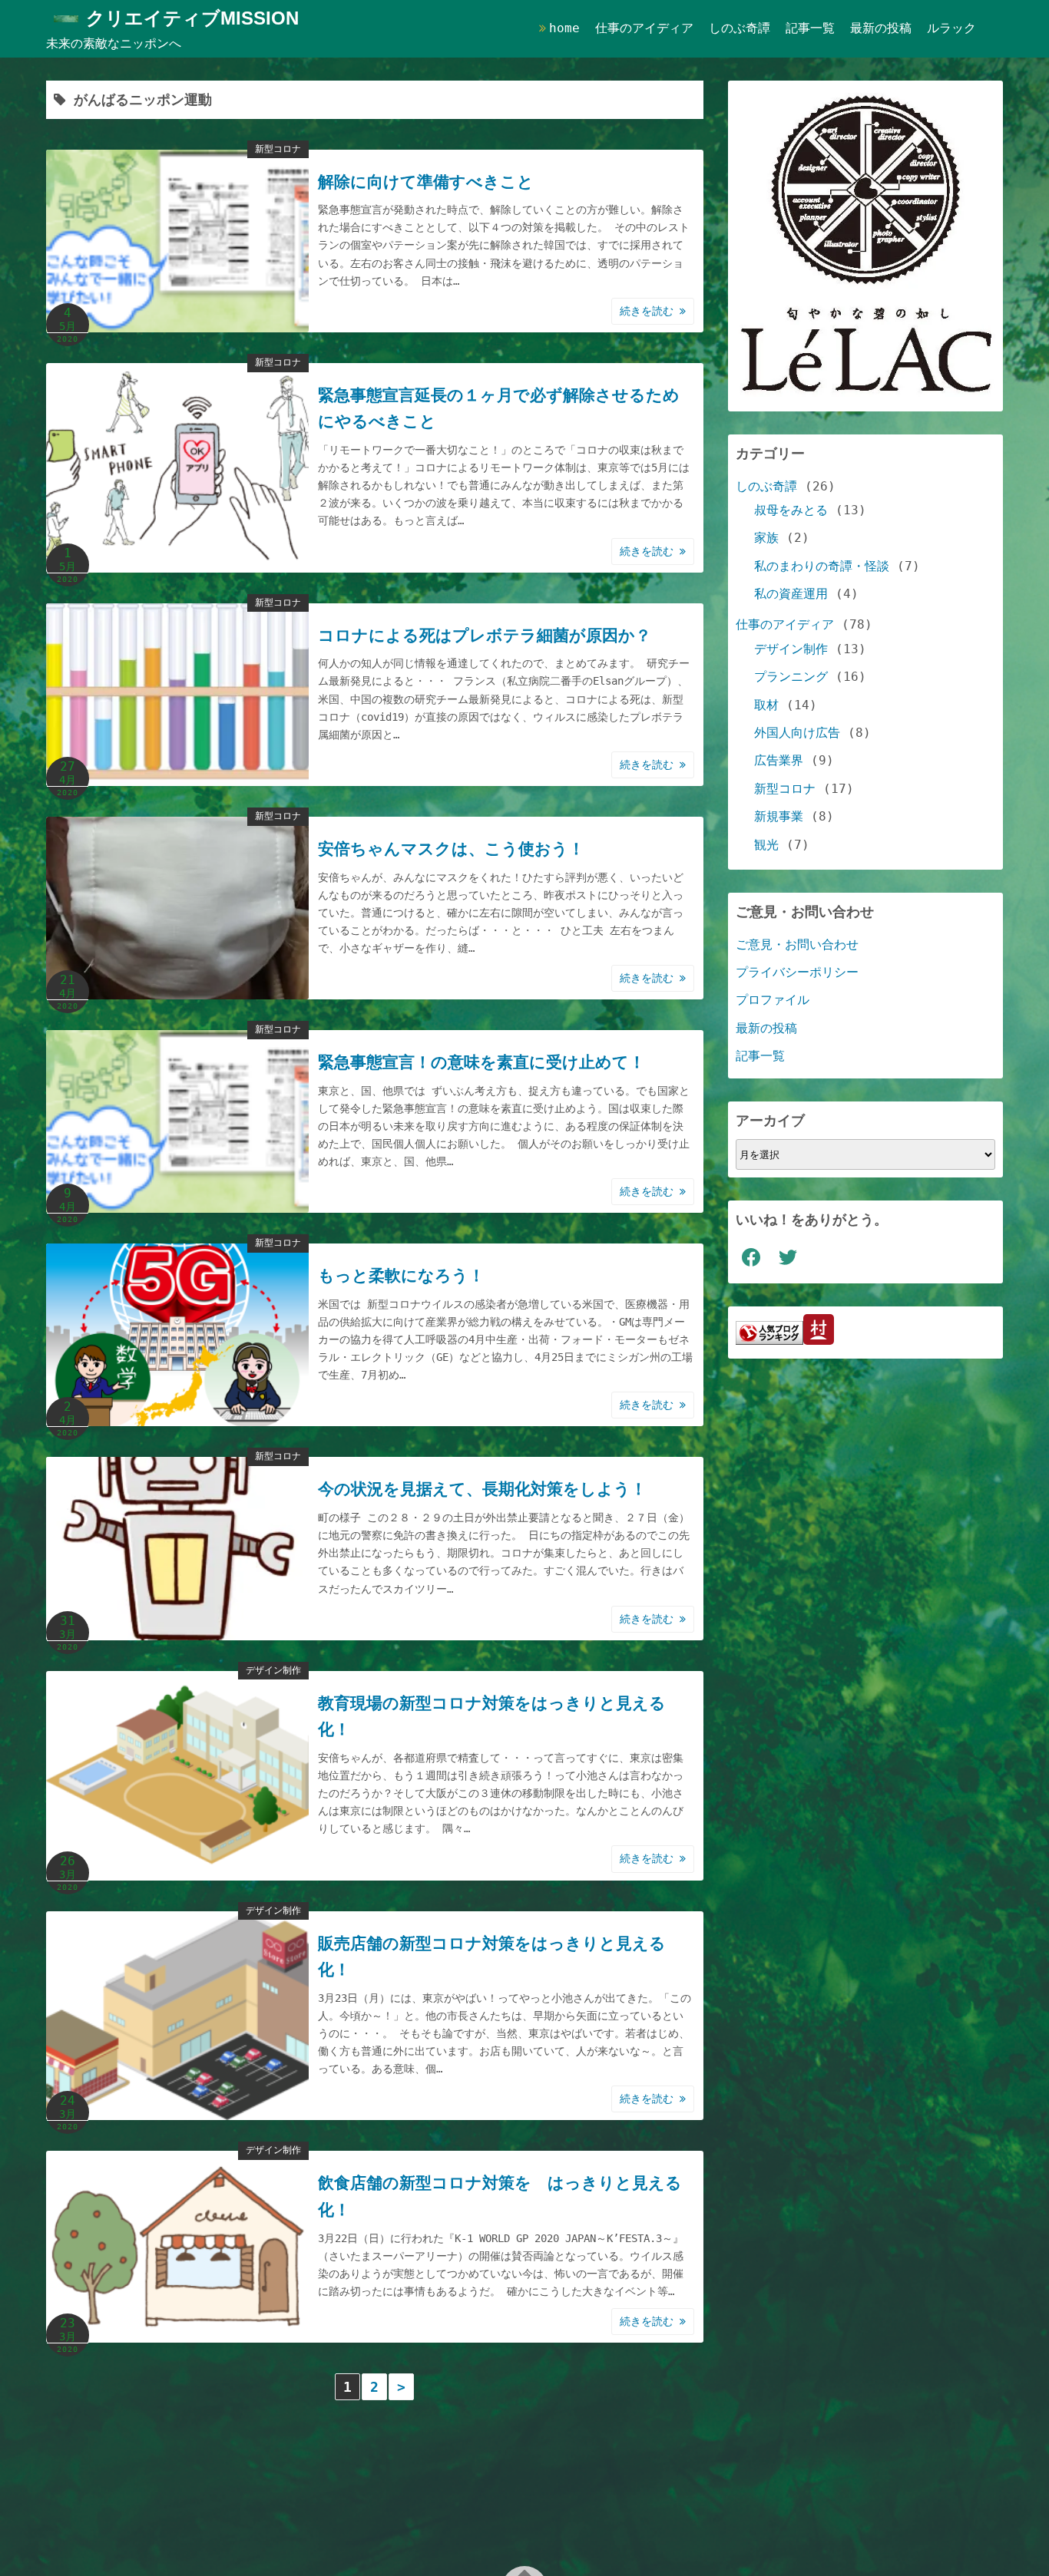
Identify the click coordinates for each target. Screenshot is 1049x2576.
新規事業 (779, 816)
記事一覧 (810, 28)
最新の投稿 (881, 28)
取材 (766, 705)
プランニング (791, 677)
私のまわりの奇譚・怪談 (822, 566)
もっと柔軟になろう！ (401, 1276)
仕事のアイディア (644, 28)
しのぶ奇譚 (740, 28)
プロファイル (773, 1000)
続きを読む (650, 311)
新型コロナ (278, 149)
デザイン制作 (273, 1670)
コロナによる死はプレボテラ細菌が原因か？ (485, 636)
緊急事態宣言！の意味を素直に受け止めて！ (481, 1062)
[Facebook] (751, 1257)
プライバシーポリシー (797, 972)
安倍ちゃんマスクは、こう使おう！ (451, 849)
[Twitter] (788, 1257)
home (564, 28)
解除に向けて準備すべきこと (426, 182)
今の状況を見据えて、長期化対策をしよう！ (482, 1489)
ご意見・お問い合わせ (797, 945)
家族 (766, 538)
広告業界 (779, 760)
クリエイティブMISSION (192, 18)
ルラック (951, 28)
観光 (766, 845)
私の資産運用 (791, 594)
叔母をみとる (791, 510)
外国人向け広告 (797, 733)
